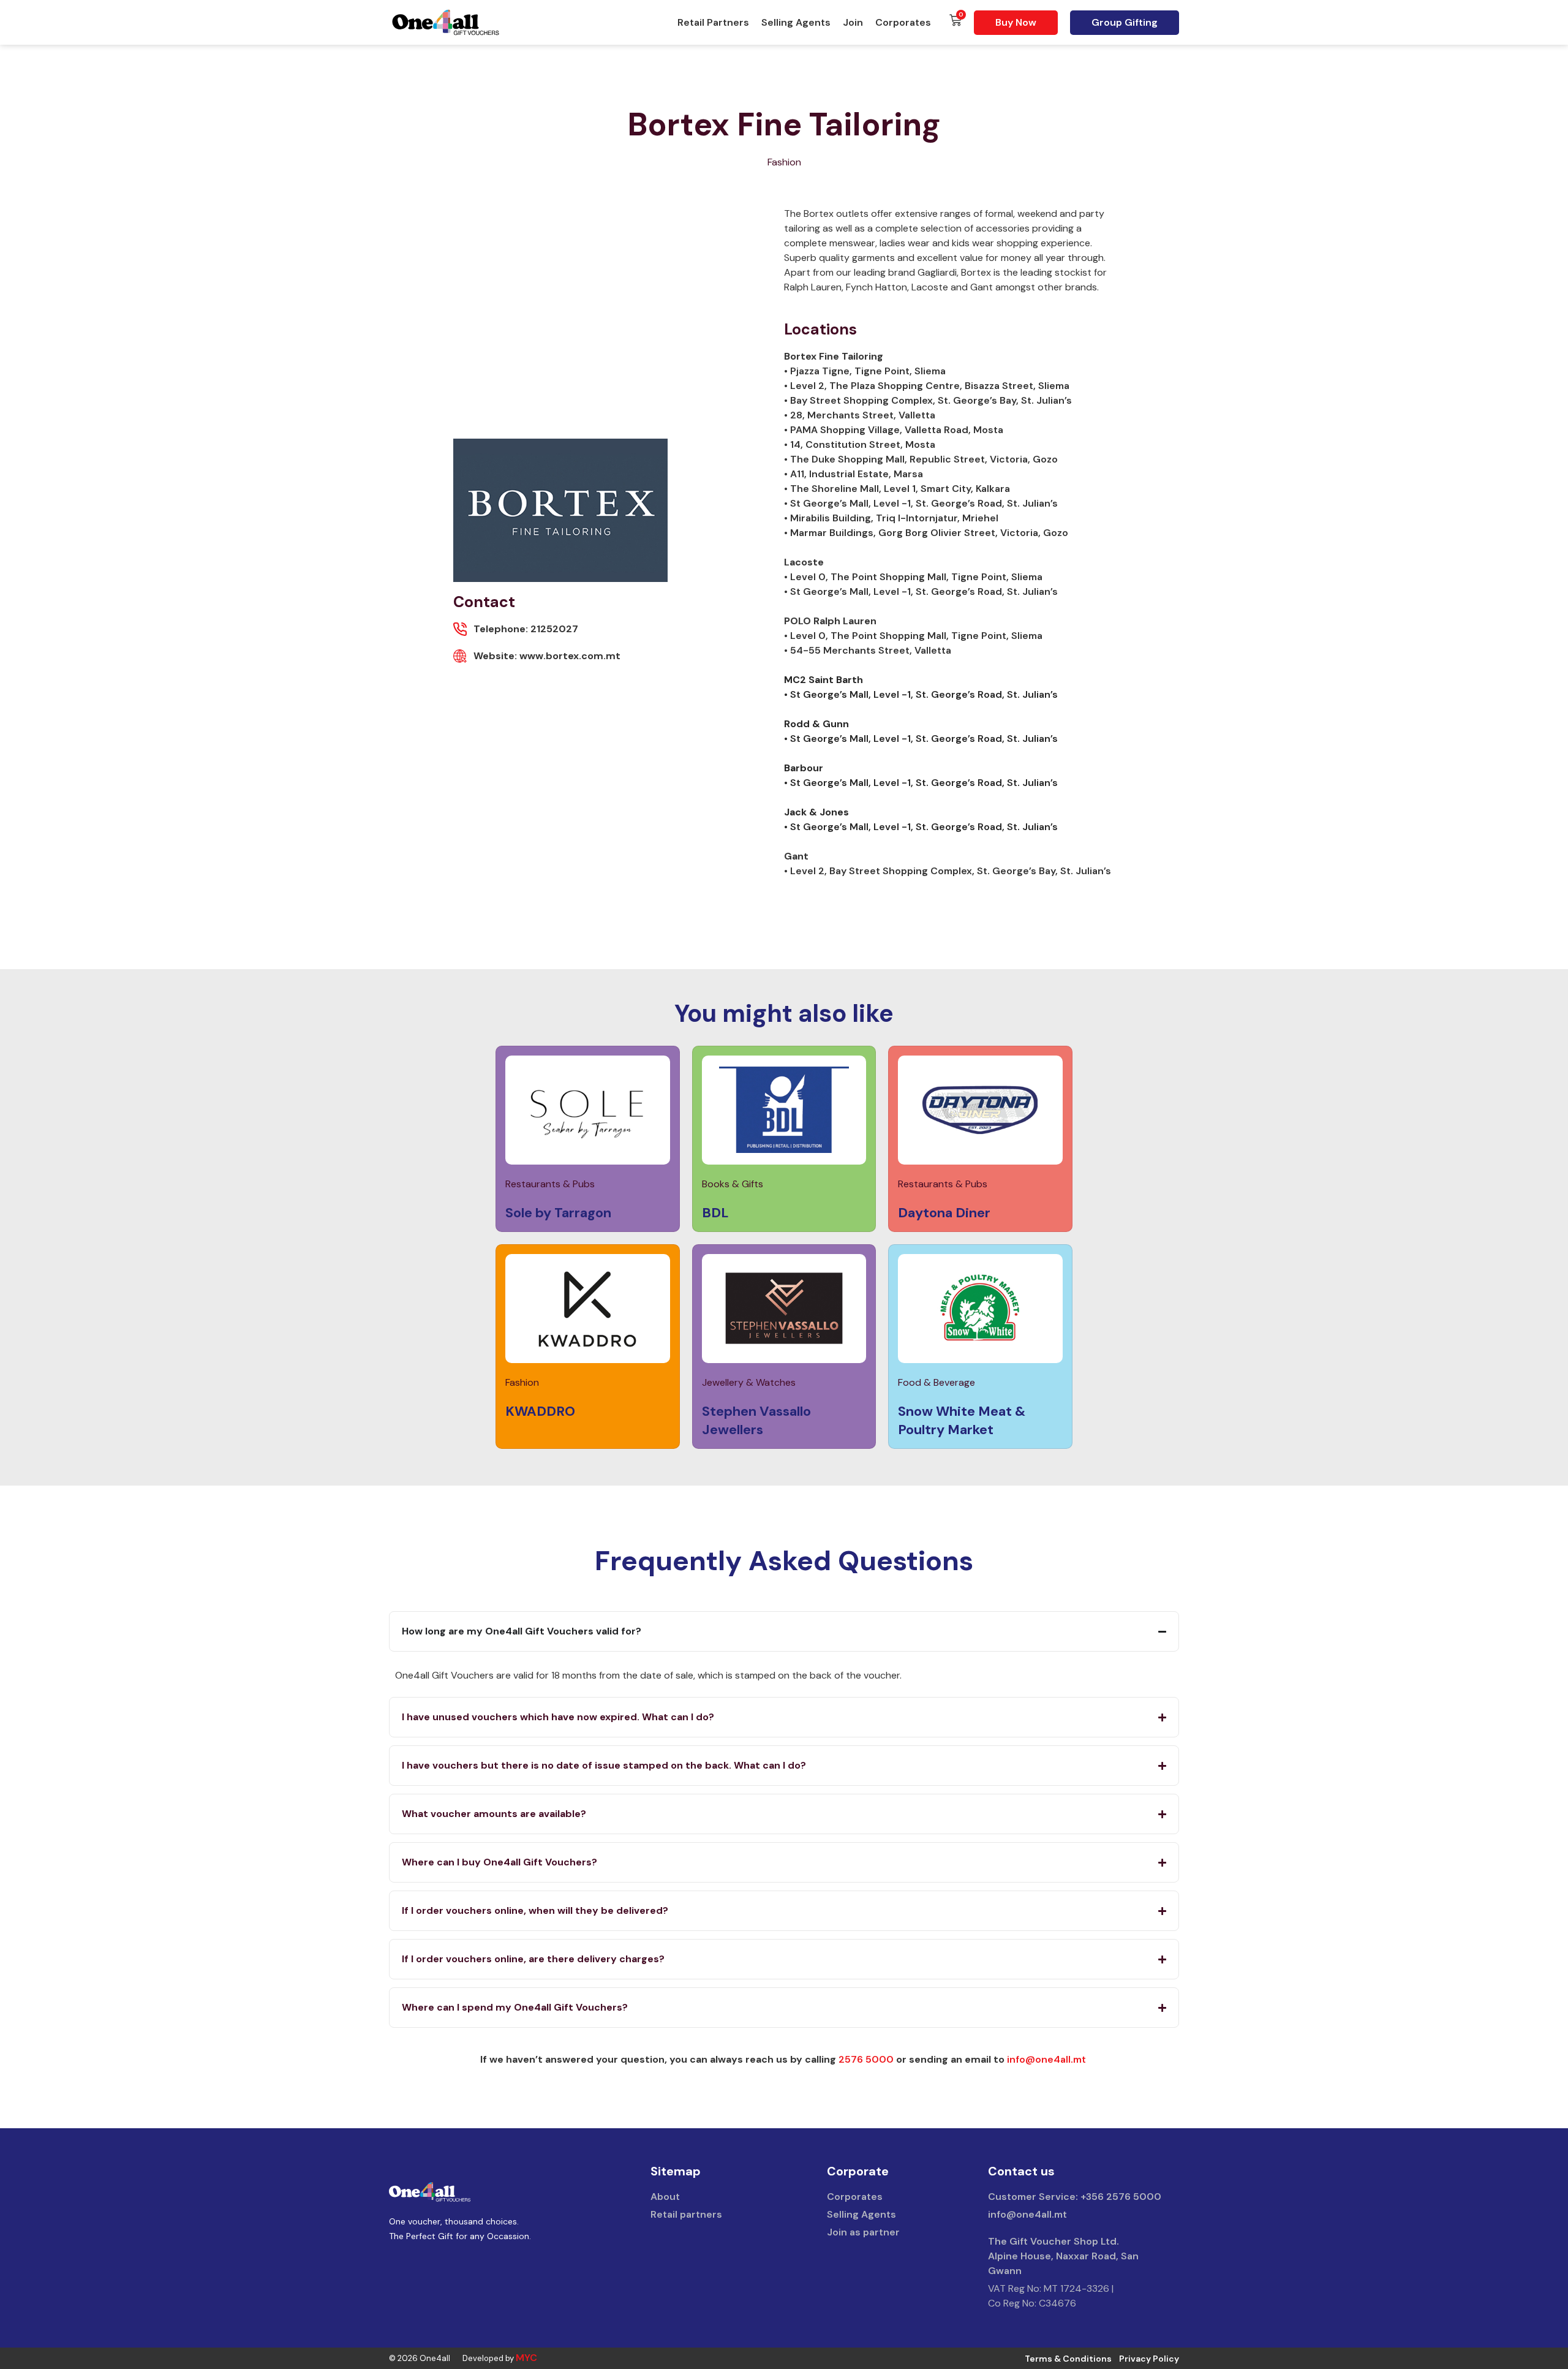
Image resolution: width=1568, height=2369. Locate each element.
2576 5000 (866, 2059)
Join (853, 22)
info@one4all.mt (1046, 2059)
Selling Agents (796, 22)
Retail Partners (713, 22)
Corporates (903, 22)
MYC (526, 2358)
